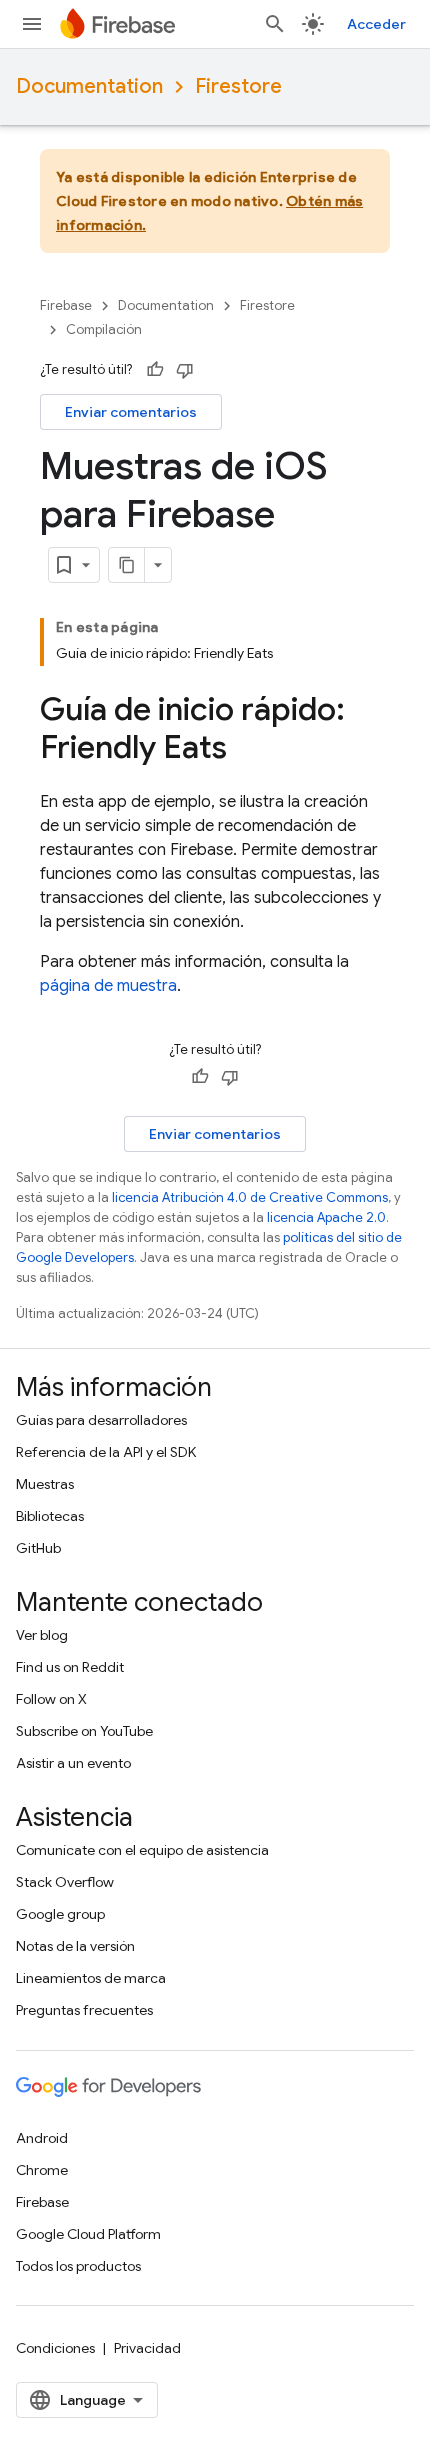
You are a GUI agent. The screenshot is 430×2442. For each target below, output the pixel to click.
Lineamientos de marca (91, 1978)
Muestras (45, 1484)
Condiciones (55, 2348)
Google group (60, 1914)
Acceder (376, 24)
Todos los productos (78, 2266)
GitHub (38, 1548)
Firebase (66, 305)
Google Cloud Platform (88, 2234)
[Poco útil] (185, 370)
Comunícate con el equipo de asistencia (142, 1850)
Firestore (238, 86)
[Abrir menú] (32, 24)
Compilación (104, 329)
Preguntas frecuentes (84, 2010)
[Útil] (155, 370)
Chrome (42, 2170)
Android (42, 2138)
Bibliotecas (50, 1516)
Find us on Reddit (70, 1667)
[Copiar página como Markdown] (127, 565)
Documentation (89, 86)
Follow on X (51, 1699)
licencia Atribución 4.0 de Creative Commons (250, 1197)
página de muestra (108, 986)
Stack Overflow (65, 1882)
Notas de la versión (75, 1946)
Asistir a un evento (73, 1763)
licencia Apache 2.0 (326, 1217)
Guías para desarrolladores (101, 1420)
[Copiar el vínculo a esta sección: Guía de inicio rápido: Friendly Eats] (247, 750)
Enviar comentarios (131, 412)
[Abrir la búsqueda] (275, 24)
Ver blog (42, 1635)
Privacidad (147, 2348)
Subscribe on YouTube (84, 1731)
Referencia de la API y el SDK (106, 1452)
